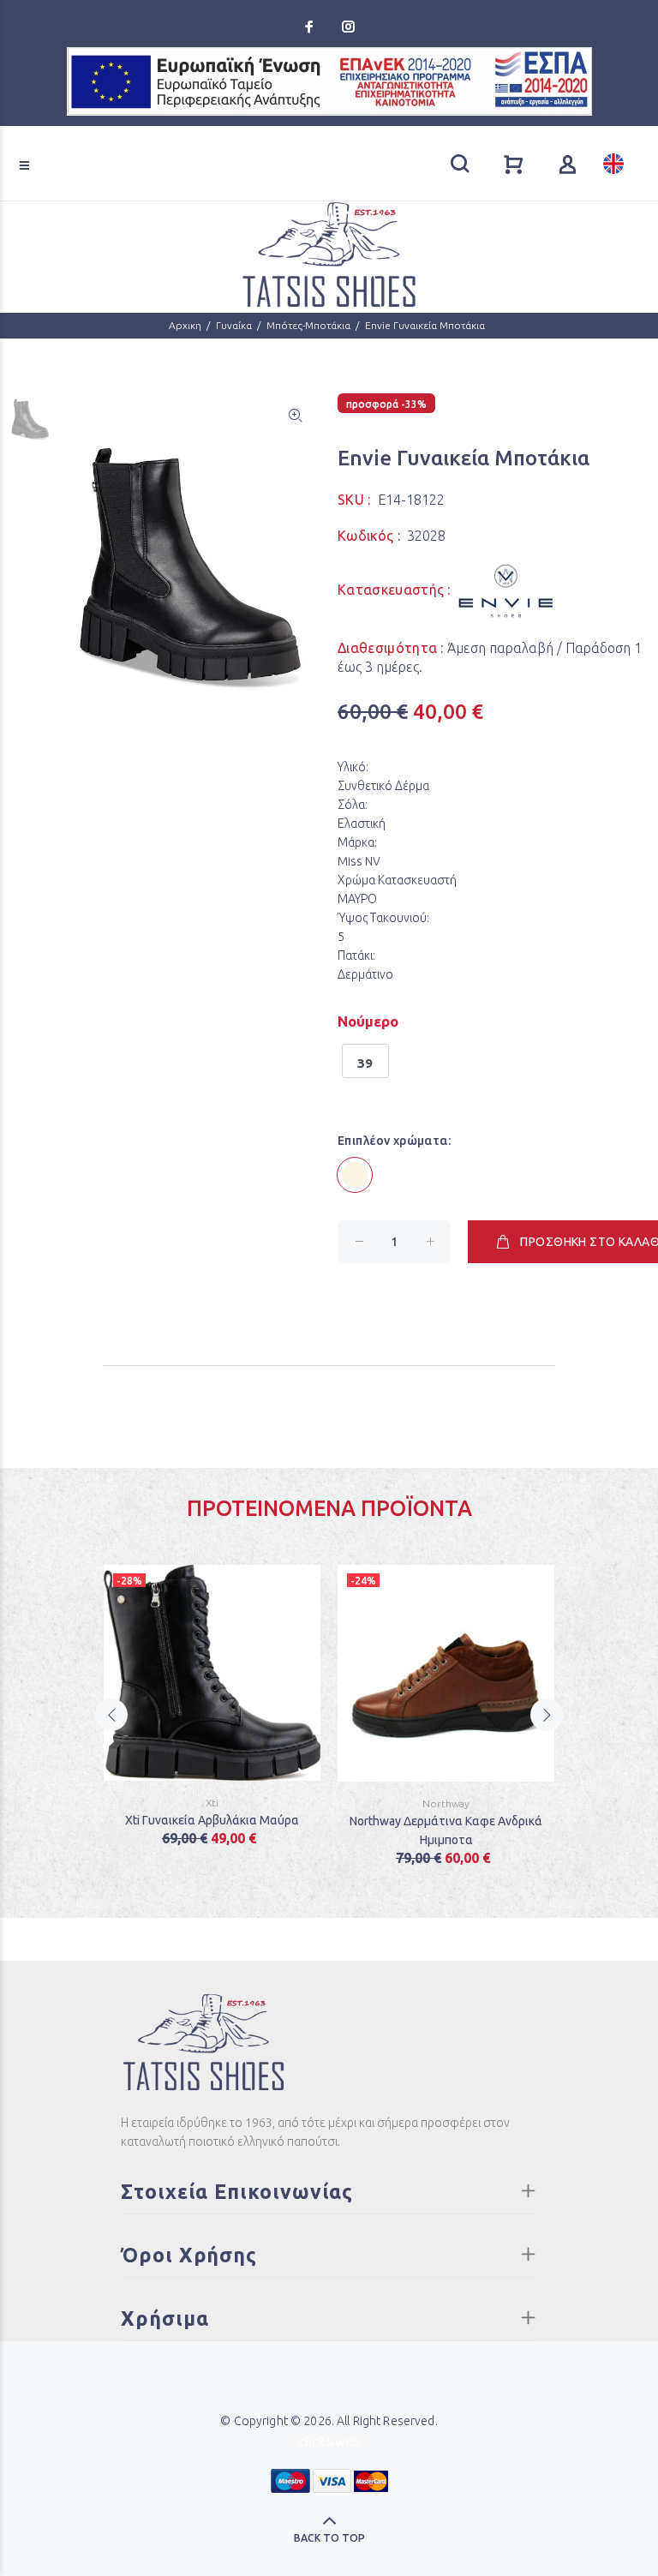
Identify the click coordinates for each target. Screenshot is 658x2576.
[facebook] (311, 27)
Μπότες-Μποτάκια (308, 325)
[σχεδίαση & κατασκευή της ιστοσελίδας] (329, 2440)
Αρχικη (185, 325)
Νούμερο (368, 1021)
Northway (446, 1803)
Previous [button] (111, 1715)
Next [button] (547, 1715)
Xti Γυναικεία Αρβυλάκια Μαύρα (212, 1820)
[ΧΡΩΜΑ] (355, 1175)
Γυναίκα (234, 325)
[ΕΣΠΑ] (329, 81)
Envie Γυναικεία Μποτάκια (425, 325)
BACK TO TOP (329, 2538)
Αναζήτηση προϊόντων (78, 141)
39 (365, 1063)
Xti (212, 1803)
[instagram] (347, 27)
